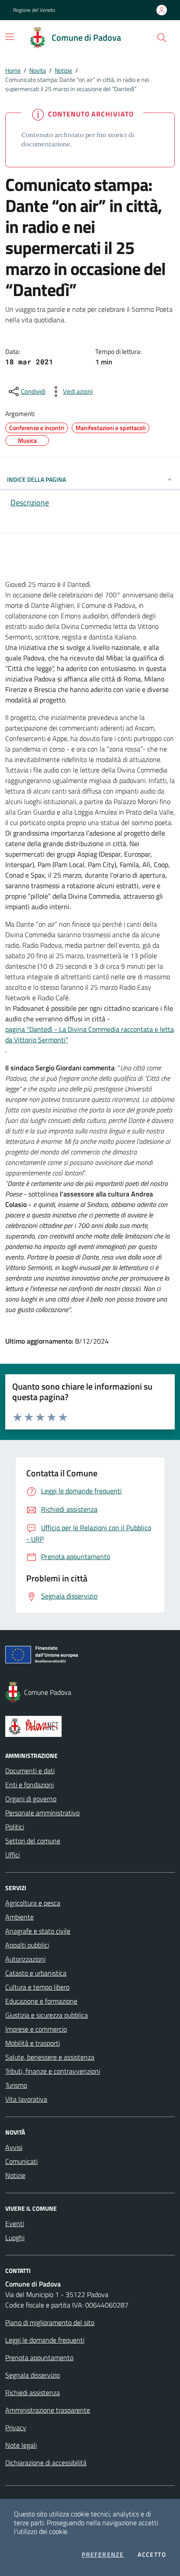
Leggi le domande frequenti (45, 2340)
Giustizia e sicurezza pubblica (47, 2015)
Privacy (16, 2428)
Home (13, 70)
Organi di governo (31, 1799)
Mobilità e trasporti (33, 2043)
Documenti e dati (30, 1771)
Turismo (16, 2085)
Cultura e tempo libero (37, 1987)
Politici (15, 1827)
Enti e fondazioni (29, 1785)
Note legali (21, 2445)
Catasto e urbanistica (36, 1973)
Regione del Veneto (34, 10)
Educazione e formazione (41, 2001)
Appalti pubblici (27, 1945)
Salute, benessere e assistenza (50, 2057)
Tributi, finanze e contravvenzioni (53, 2071)
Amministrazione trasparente (48, 2410)
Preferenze (103, 2555)
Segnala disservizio (33, 2375)
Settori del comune (33, 1841)
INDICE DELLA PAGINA (36, 479)
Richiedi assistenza (33, 2393)
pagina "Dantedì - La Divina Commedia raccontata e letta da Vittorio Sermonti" (90, 1034)
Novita (38, 70)
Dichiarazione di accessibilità (46, 2463)
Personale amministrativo (42, 1813)
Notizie (63, 70)
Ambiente (19, 1917)
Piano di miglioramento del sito (50, 2322)
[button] (162, 38)
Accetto (152, 2555)
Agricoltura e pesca (33, 1903)
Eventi (15, 2223)
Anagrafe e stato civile (38, 1931)
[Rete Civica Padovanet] (90, 1726)
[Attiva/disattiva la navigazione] (10, 37)
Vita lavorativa (26, 2099)
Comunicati (21, 2161)
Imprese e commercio (36, 2029)
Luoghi (15, 2237)
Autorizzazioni (25, 1959)
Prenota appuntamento (39, 2357)
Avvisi (14, 2147)
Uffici (12, 1855)
